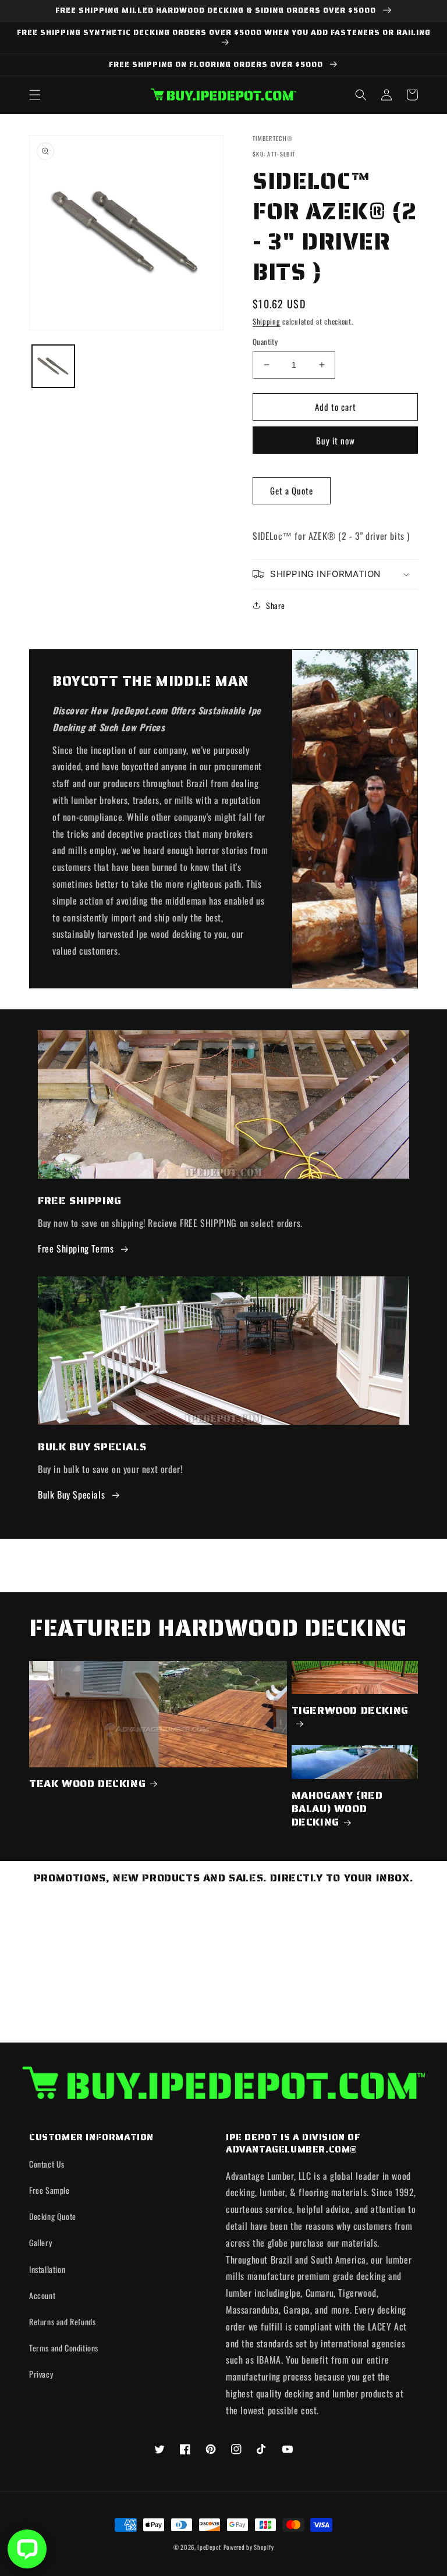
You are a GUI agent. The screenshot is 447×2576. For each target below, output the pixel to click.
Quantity (265, 342)
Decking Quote (53, 2216)
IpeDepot (209, 2547)
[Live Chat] (27, 2549)
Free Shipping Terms (76, 1248)
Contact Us (47, 2164)
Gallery (40, 2242)
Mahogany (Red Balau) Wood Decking (337, 1809)
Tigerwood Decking (350, 1711)
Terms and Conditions (64, 2348)
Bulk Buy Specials (71, 1495)
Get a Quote (292, 490)
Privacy (41, 2374)
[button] (35, 95)
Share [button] (276, 605)
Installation (47, 2269)
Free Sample (49, 2190)
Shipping (267, 321)
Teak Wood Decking (87, 1784)
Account (42, 2295)
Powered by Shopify (249, 2547)
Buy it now (336, 440)
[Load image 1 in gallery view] (53, 366)
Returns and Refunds (62, 2321)
